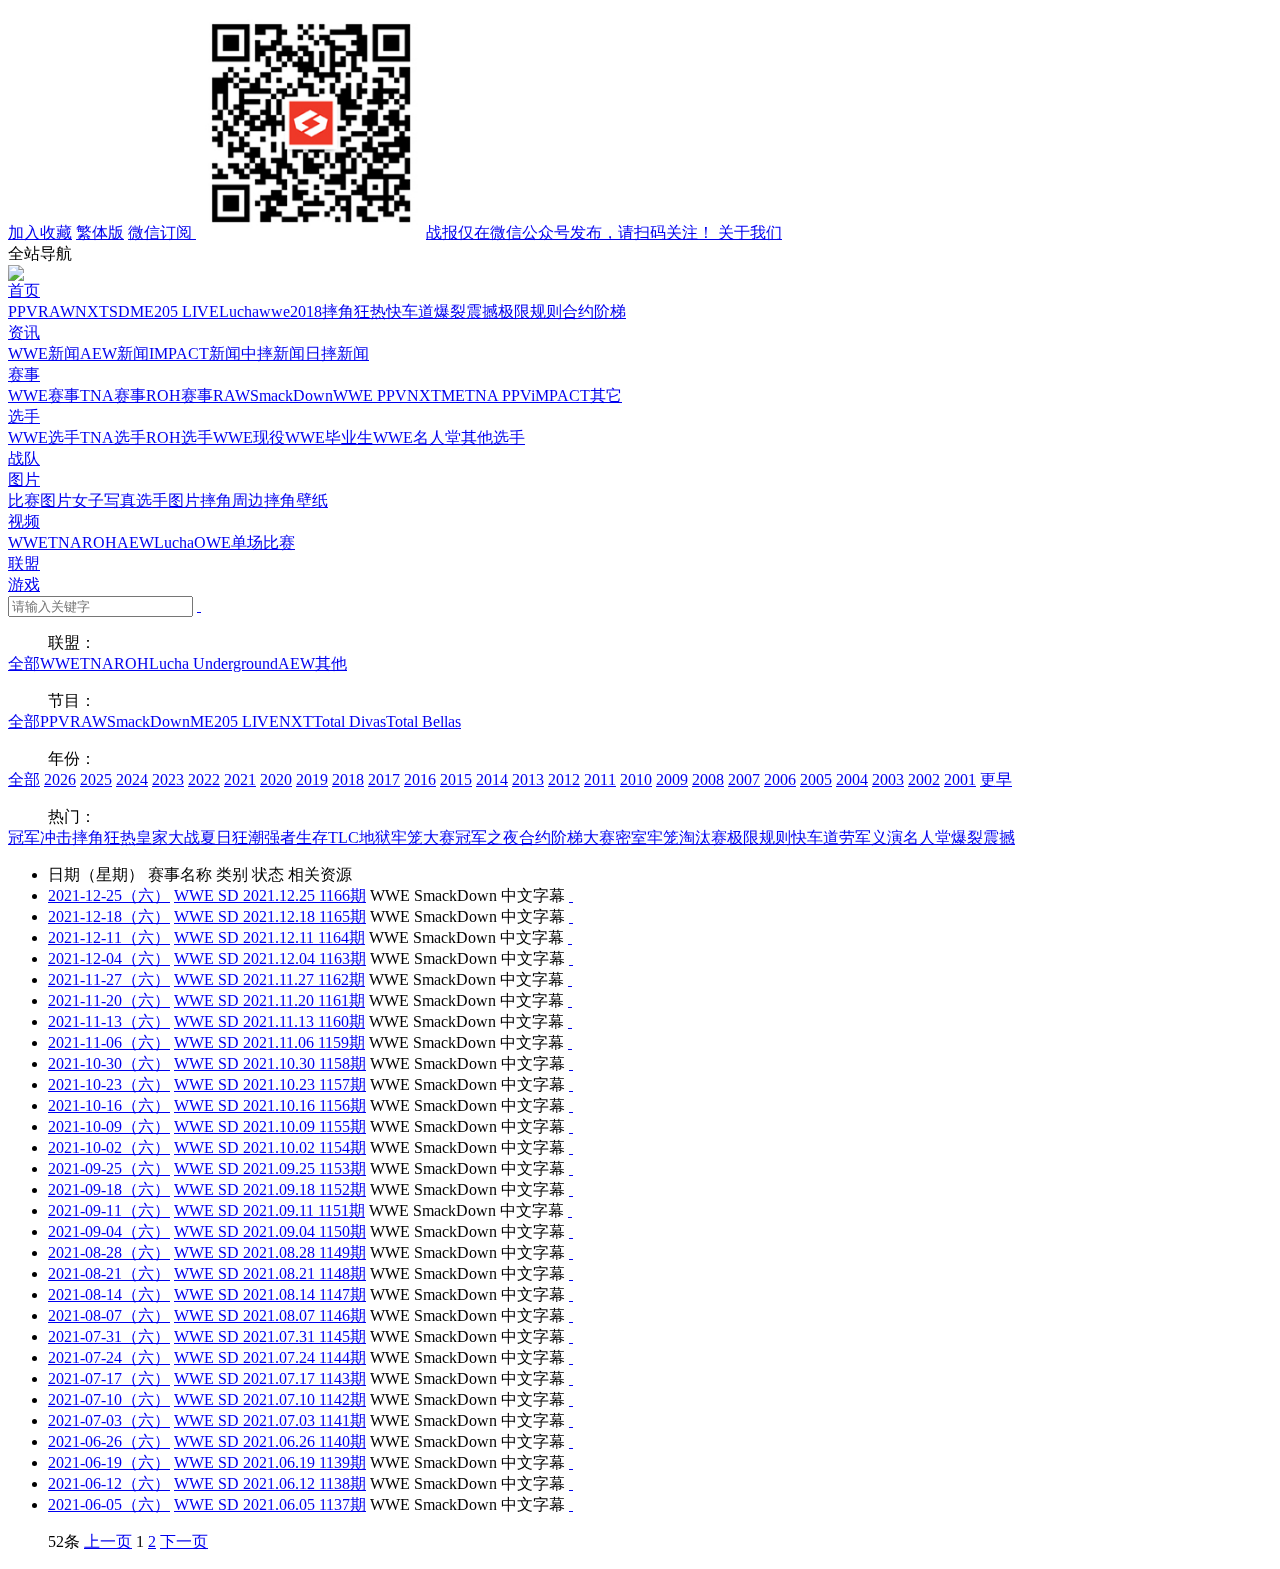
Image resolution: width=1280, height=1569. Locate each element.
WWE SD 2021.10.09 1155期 (270, 1126)
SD (119, 311)
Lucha (239, 311)
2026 (60, 779)
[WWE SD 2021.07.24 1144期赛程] (571, 1357)
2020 (276, 779)
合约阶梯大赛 (567, 837)
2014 (492, 779)
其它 (606, 395)
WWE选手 (44, 437)
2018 (348, 779)
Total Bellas (423, 721)
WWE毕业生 (329, 437)
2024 (132, 779)
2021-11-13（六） (109, 1021)
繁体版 (100, 232)
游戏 (24, 584)
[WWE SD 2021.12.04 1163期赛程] (571, 958)
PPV (23, 311)
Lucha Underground (213, 663)
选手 (24, 416)
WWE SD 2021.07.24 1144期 (270, 1357)
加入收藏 (40, 232)
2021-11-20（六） (109, 1000)
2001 (960, 779)
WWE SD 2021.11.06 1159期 (269, 1042)
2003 (888, 779)
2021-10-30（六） (109, 1063)
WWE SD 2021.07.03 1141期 (270, 1420)
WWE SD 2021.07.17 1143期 (270, 1378)
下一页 (184, 1541)
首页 (24, 290)
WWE (28, 542)
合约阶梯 (594, 311)
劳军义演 (871, 837)
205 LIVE (186, 311)
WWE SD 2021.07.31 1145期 (270, 1336)
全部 (24, 663)
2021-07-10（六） (109, 1399)
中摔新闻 (273, 353)
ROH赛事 (179, 395)
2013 (528, 779)
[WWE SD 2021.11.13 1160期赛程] (570, 1021)
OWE (212, 542)
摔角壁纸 (296, 500)
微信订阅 (423, 232)
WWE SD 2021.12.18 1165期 (270, 916)
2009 (672, 779)
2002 (924, 779)
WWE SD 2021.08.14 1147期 (270, 1294)
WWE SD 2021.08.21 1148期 (270, 1273)
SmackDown (291, 395)
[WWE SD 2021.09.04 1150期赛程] (571, 1231)
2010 (636, 779)
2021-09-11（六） (109, 1210)
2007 (744, 779)
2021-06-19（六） (109, 1462)
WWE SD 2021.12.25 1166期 (270, 895)
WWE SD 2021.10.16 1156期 (270, 1105)
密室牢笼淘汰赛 (671, 837)
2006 (780, 779)
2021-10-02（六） (109, 1147)
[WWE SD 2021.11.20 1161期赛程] (570, 1000)
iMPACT (560, 395)
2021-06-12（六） (109, 1483)
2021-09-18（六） (109, 1189)
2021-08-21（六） (109, 1273)
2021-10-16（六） (109, 1105)
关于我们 (750, 232)
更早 (996, 779)
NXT (92, 311)
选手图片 (168, 500)
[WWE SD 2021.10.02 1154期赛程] (571, 1147)
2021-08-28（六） (109, 1252)
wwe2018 (290, 311)
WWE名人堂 (417, 437)
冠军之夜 (487, 837)
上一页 (108, 1541)
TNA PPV (498, 395)
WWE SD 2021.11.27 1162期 (269, 979)
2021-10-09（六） (109, 1126)
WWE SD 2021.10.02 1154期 (270, 1147)
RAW (56, 311)
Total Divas (349, 721)
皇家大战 (168, 837)
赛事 (24, 374)
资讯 (24, 332)
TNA (65, 542)
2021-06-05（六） (109, 1504)
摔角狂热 (354, 311)
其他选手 (493, 437)
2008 (708, 779)
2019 (312, 779)
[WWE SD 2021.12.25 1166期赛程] (571, 895)
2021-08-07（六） (109, 1315)
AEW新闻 (114, 353)
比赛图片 (40, 500)
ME (142, 311)
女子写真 (104, 500)
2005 (816, 779)
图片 (24, 479)
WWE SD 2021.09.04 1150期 (270, 1231)
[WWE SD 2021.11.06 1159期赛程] (570, 1042)
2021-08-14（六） (109, 1294)
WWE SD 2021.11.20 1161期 (269, 1000)
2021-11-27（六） (109, 979)
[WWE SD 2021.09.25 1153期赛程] (571, 1168)
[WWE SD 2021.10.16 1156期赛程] (571, 1105)
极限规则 (530, 311)
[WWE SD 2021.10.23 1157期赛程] (571, 1084)
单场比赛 (263, 542)
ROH (99, 542)
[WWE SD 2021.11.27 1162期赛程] (570, 979)
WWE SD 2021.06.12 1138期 (270, 1483)
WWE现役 (249, 437)
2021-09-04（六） (109, 1231)
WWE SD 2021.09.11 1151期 (269, 1210)
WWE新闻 (44, 353)
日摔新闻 (337, 353)
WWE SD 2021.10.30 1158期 (270, 1063)
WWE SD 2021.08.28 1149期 (270, 1252)
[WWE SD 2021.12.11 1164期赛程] (570, 937)
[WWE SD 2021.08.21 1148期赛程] (571, 1273)
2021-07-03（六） (109, 1420)
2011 (600, 779)
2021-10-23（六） (109, 1084)
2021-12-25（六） (109, 895)
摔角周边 (232, 500)
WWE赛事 (44, 395)
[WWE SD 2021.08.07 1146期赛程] (571, 1315)
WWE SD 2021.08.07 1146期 (270, 1315)
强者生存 (296, 837)
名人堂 (927, 837)
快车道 (410, 311)
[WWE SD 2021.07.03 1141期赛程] (571, 1420)
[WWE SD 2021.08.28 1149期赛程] (571, 1252)
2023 (168, 779)
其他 (331, 663)
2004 (852, 779)
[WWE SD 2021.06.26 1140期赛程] (571, 1441)
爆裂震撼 (466, 311)
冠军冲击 (40, 837)
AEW (135, 542)
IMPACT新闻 (195, 353)
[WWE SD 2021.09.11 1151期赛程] (570, 1210)
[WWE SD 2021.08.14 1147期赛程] (571, 1294)
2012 (564, 779)
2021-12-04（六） (109, 958)
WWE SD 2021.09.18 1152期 (270, 1189)
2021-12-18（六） (109, 916)
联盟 (24, 563)
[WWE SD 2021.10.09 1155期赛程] (571, 1126)
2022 (204, 779)
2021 (240, 779)
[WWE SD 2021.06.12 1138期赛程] (571, 1483)
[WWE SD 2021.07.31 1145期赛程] (571, 1336)
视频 (24, 521)
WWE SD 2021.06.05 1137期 (270, 1504)
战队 (24, 458)
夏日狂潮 (232, 837)
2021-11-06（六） (109, 1042)
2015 (456, 779)
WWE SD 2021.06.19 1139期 (270, 1462)
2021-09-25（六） (109, 1168)
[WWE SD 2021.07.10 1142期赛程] (571, 1399)
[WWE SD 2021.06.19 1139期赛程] (571, 1462)
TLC (343, 837)
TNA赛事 (113, 395)
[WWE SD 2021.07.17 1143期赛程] (571, 1378)
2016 (420, 779)
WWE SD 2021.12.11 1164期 (269, 937)
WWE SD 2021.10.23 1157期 (270, 1084)
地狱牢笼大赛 (407, 837)
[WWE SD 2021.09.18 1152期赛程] (571, 1189)
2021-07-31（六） (109, 1336)
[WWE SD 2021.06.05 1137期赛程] (571, 1504)
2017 (384, 779)
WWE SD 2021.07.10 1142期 (270, 1399)
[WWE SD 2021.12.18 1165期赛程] (571, 916)
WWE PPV (370, 395)
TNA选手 (113, 437)
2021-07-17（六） (109, 1378)
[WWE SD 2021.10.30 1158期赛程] (571, 1063)
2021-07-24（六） (109, 1357)
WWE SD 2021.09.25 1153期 (270, 1168)
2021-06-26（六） (109, 1441)
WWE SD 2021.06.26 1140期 (270, 1441)
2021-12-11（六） (109, 937)
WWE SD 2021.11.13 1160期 (269, 1021)
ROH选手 (179, 437)
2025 (96, 779)
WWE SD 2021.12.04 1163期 (270, 958)
